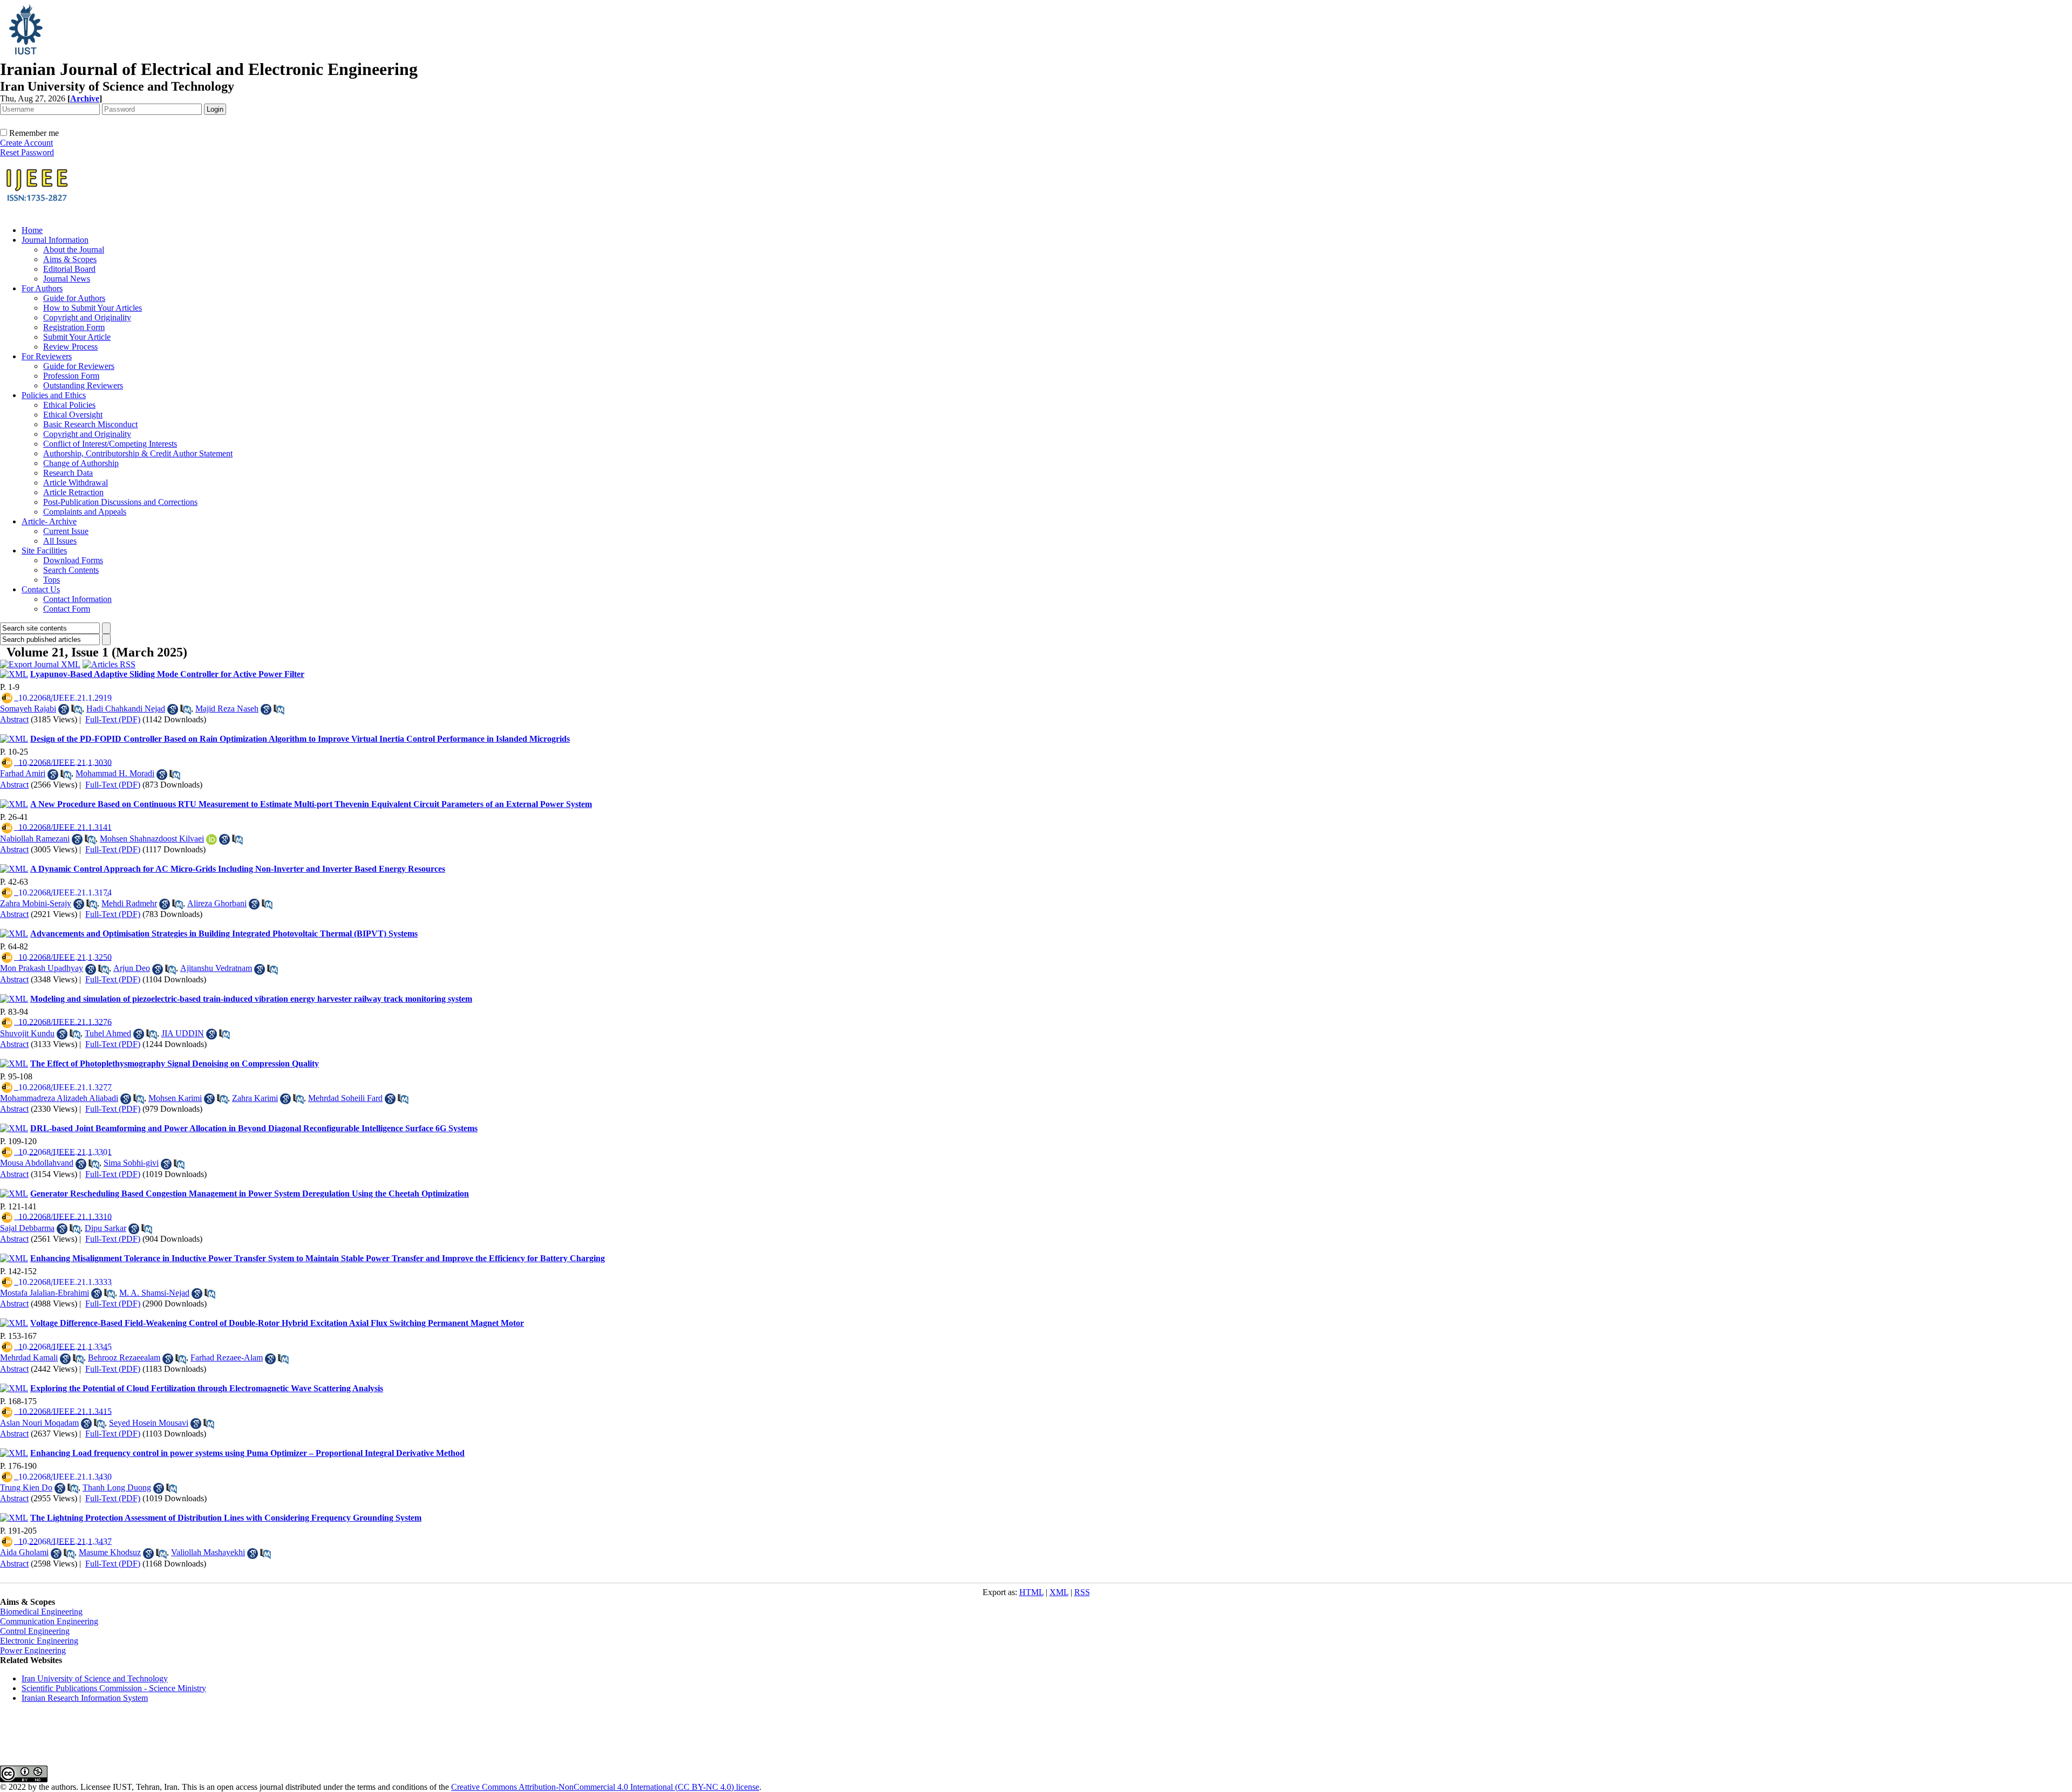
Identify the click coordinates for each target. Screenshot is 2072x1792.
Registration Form (74, 327)
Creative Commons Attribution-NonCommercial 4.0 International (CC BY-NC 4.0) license (605, 1787)
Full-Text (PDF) (113, 719)
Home (32, 230)
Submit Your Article (77, 337)
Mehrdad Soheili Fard (345, 1098)
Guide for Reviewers (79, 366)
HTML (1031, 1592)
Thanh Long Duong (117, 1487)
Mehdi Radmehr (129, 903)
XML (1059, 1592)
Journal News (67, 279)
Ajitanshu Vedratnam (216, 968)
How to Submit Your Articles (93, 308)
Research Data (68, 473)
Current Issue (66, 531)
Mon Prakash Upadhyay (42, 968)
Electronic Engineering (39, 1641)
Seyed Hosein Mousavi (149, 1423)
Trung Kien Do (26, 1487)
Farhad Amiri (23, 773)
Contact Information (77, 599)
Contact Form (67, 609)
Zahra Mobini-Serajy (36, 903)
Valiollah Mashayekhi (208, 1552)
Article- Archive (49, 521)
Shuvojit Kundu (27, 1033)
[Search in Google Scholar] (64, 709)
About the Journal (74, 249)
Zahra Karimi (255, 1098)
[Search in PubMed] (77, 709)
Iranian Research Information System (85, 1698)
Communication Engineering (49, 1621)
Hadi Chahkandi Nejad (126, 709)
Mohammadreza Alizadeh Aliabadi (59, 1098)
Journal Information (55, 240)
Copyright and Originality (87, 317)
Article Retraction (73, 492)
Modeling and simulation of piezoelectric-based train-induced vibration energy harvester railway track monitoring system (251, 999)
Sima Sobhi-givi (131, 1163)
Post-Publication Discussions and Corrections (120, 502)
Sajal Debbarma (27, 1228)
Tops (52, 580)
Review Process (70, 347)
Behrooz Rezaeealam (124, 1357)
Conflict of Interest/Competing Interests (110, 444)
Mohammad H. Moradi (115, 773)
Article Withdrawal (76, 483)
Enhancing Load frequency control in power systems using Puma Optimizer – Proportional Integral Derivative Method (247, 1453)
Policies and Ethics (54, 395)
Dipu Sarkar (105, 1228)
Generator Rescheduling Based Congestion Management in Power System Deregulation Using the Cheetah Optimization (250, 1193)
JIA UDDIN (183, 1033)
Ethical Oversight (73, 415)
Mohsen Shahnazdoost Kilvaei (152, 839)
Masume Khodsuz (110, 1552)
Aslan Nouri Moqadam (39, 1423)
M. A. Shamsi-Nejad (154, 1293)
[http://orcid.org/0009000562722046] (212, 839)
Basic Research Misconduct (90, 424)
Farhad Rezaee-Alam (227, 1357)
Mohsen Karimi (175, 1098)
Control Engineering (35, 1631)
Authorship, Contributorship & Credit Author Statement (138, 453)
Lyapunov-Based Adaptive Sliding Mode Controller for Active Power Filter (167, 674)
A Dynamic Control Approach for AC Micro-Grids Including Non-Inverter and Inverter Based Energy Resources (238, 869)
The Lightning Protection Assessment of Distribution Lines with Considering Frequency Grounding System (226, 1518)
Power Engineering (33, 1650)
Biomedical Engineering (41, 1612)
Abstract (14, 719)
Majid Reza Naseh (227, 709)
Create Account (26, 143)
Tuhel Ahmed (108, 1033)
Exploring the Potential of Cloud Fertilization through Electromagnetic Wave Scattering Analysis (207, 1388)
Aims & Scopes (70, 259)
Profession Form (71, 376)
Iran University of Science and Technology (95, 1678)
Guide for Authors (74, 298)
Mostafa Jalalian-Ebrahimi (45, 1293)
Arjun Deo (132, 968)
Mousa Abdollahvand (37, 1163)
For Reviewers (47, 356)
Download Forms (73, 560)
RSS (1082, 1592)
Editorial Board (69, 269)
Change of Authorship (81, 463)
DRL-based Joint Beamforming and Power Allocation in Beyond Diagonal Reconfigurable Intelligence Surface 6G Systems (254, 1128)
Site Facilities (44, 550)
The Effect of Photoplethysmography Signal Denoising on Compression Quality (175, 1063)
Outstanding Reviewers (83, 385)
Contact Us (41, 589)
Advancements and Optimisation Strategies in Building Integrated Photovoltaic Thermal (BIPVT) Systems (224, 933)
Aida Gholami (24, 1552)
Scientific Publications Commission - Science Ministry (114, 1688)
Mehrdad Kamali (29, 1357)
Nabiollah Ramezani (35, 839)
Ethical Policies (69, 405)
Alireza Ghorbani (217, 903)
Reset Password (27, 152)
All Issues (60, 541)
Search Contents (71, 570)
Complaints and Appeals (85, 512)
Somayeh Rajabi (28, 709)
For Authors (42, 288)
